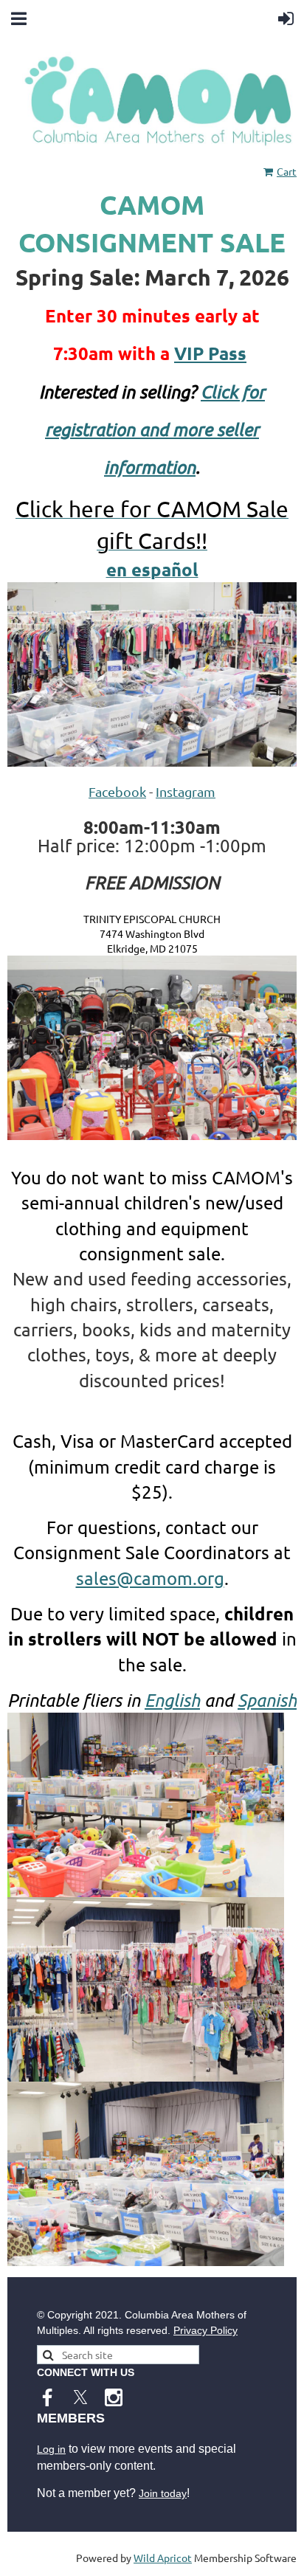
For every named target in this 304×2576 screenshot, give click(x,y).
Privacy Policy (205, 2330)
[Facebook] (47, 2397)
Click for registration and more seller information (155, 429)
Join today (163, 2493)
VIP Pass (210, 353)
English (172, 1700)
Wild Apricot (163, 2558)
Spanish (267, 1700)
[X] (80, 2397)
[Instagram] (114, 2397)
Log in (51, 2449)
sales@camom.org (150, 1578)
